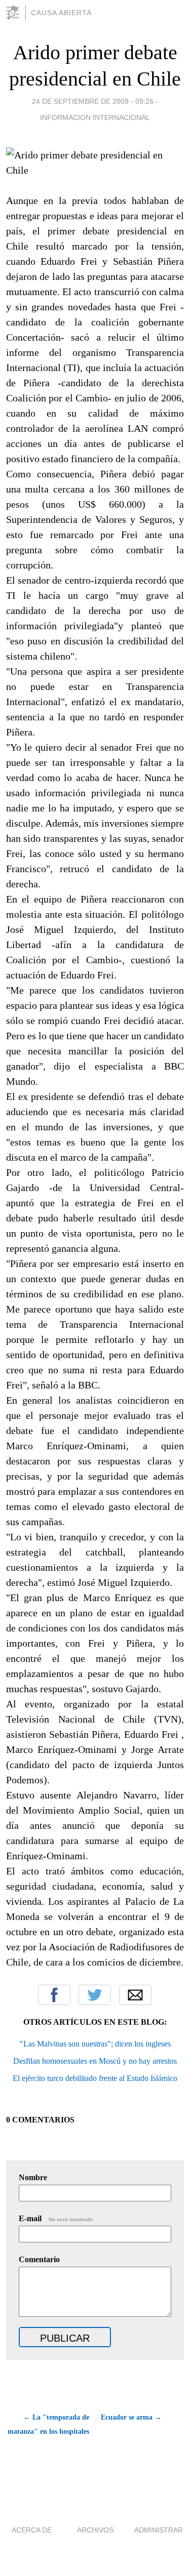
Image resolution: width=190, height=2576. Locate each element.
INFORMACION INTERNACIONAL (95, 117)
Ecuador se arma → (131, 2417)
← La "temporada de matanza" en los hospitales (48, 2424)
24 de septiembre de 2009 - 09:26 (93, 101)
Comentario (39, 2259)
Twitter (95, 1995)
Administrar (159, 2530)
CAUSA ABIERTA (61, 13)
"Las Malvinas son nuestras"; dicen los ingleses (95, 2044)
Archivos (95, 2530)
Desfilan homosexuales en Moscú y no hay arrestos (95, 2061)
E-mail (56, 2218)
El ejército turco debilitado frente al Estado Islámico (95, 2078)
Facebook (54, 1995)
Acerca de (32, 2530)
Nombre (33, 2177)
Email (135, 1995)
